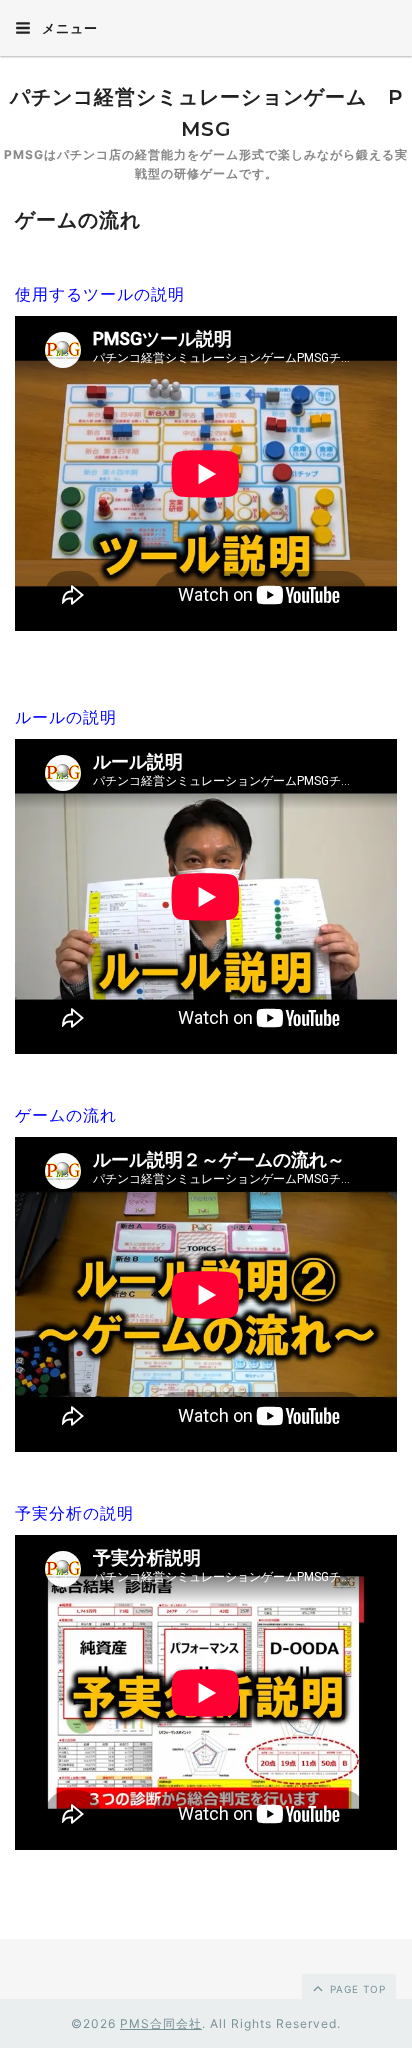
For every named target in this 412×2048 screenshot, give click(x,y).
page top (356, 1989)
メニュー (68, 28)
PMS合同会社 (161, 2023)
